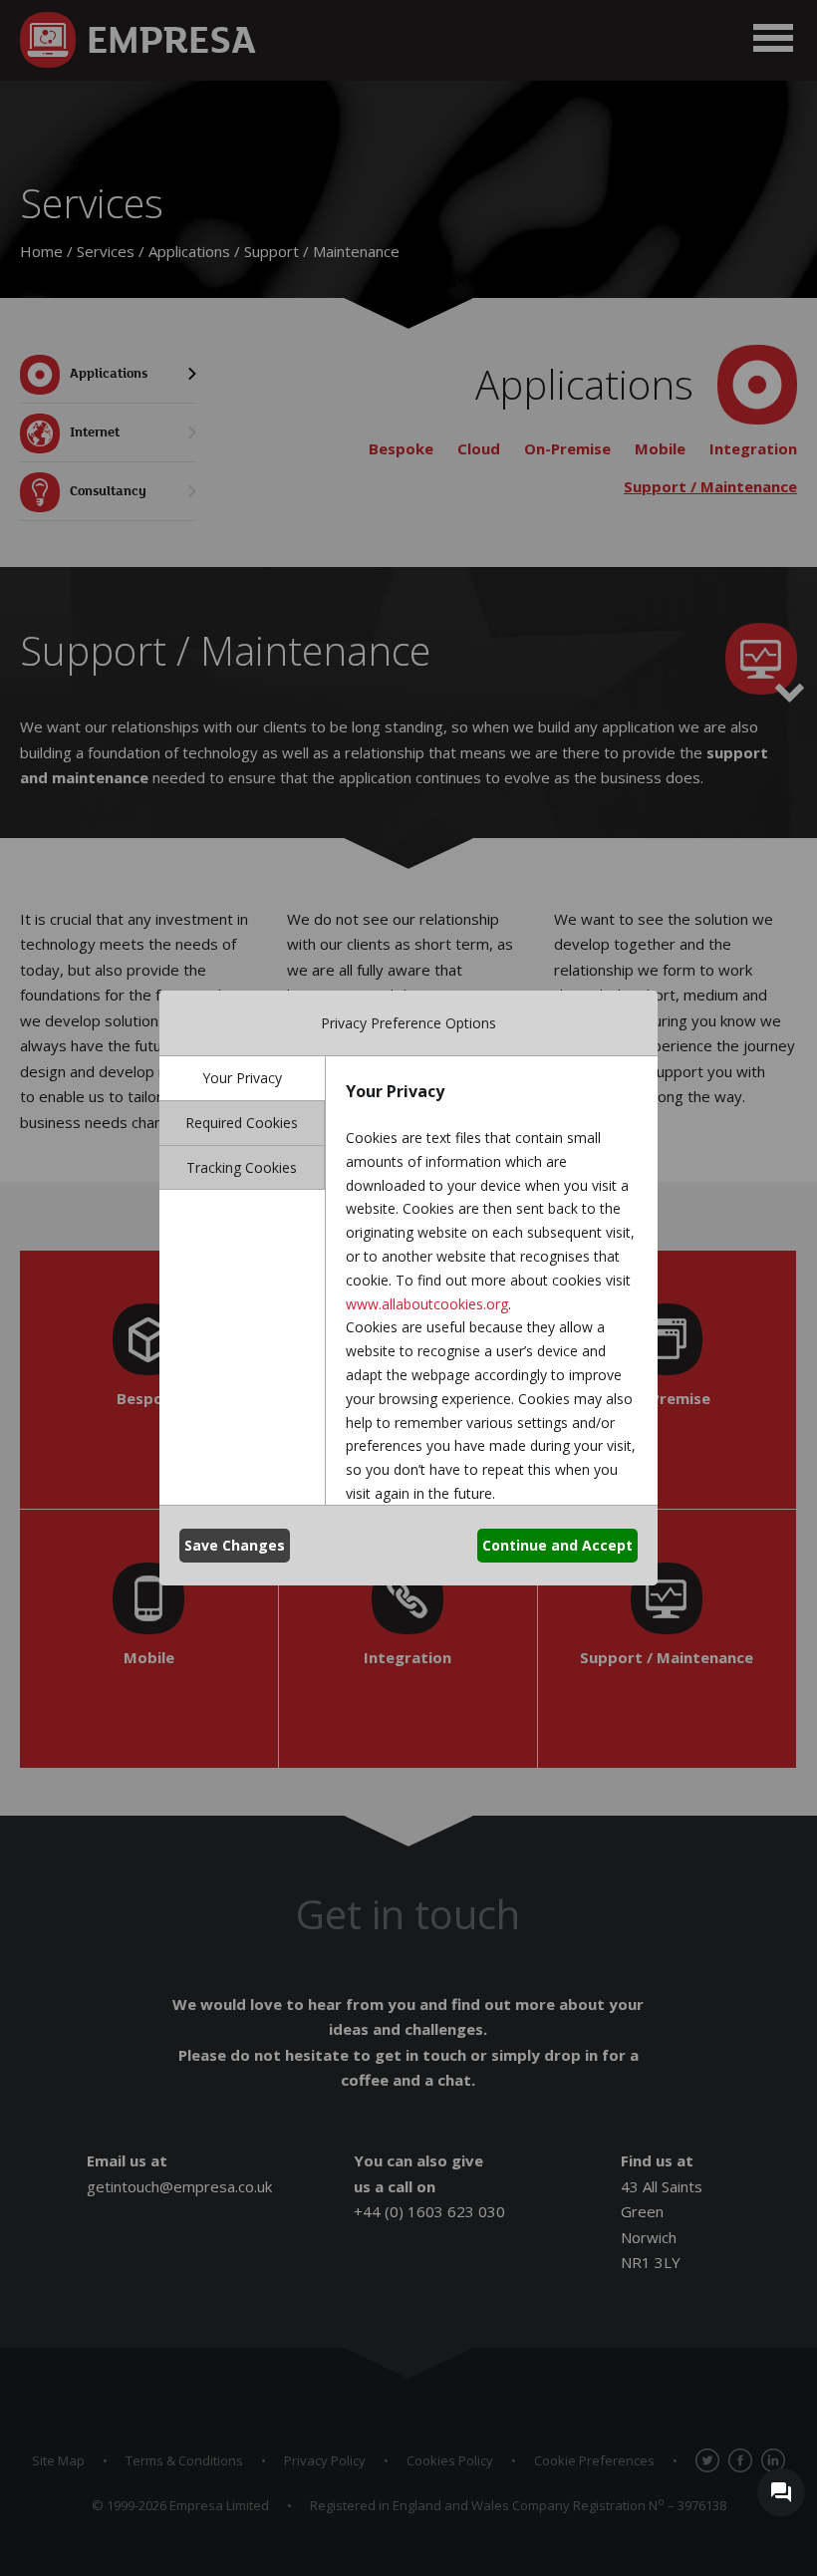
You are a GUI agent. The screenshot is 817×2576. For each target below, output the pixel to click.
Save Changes (235, 1545)
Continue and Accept (557, 1545)
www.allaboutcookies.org (427, 1304)
